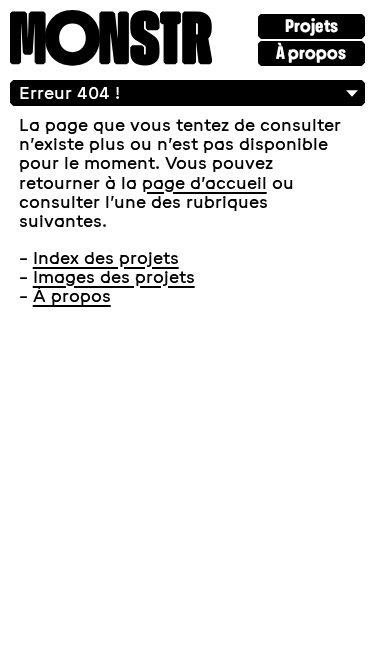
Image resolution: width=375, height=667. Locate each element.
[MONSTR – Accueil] (111, 40)
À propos (311, 53)
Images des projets (114, 277)
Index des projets (106, 258)
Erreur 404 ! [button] (69, 93)
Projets (311, 26)
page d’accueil (204, 183)
